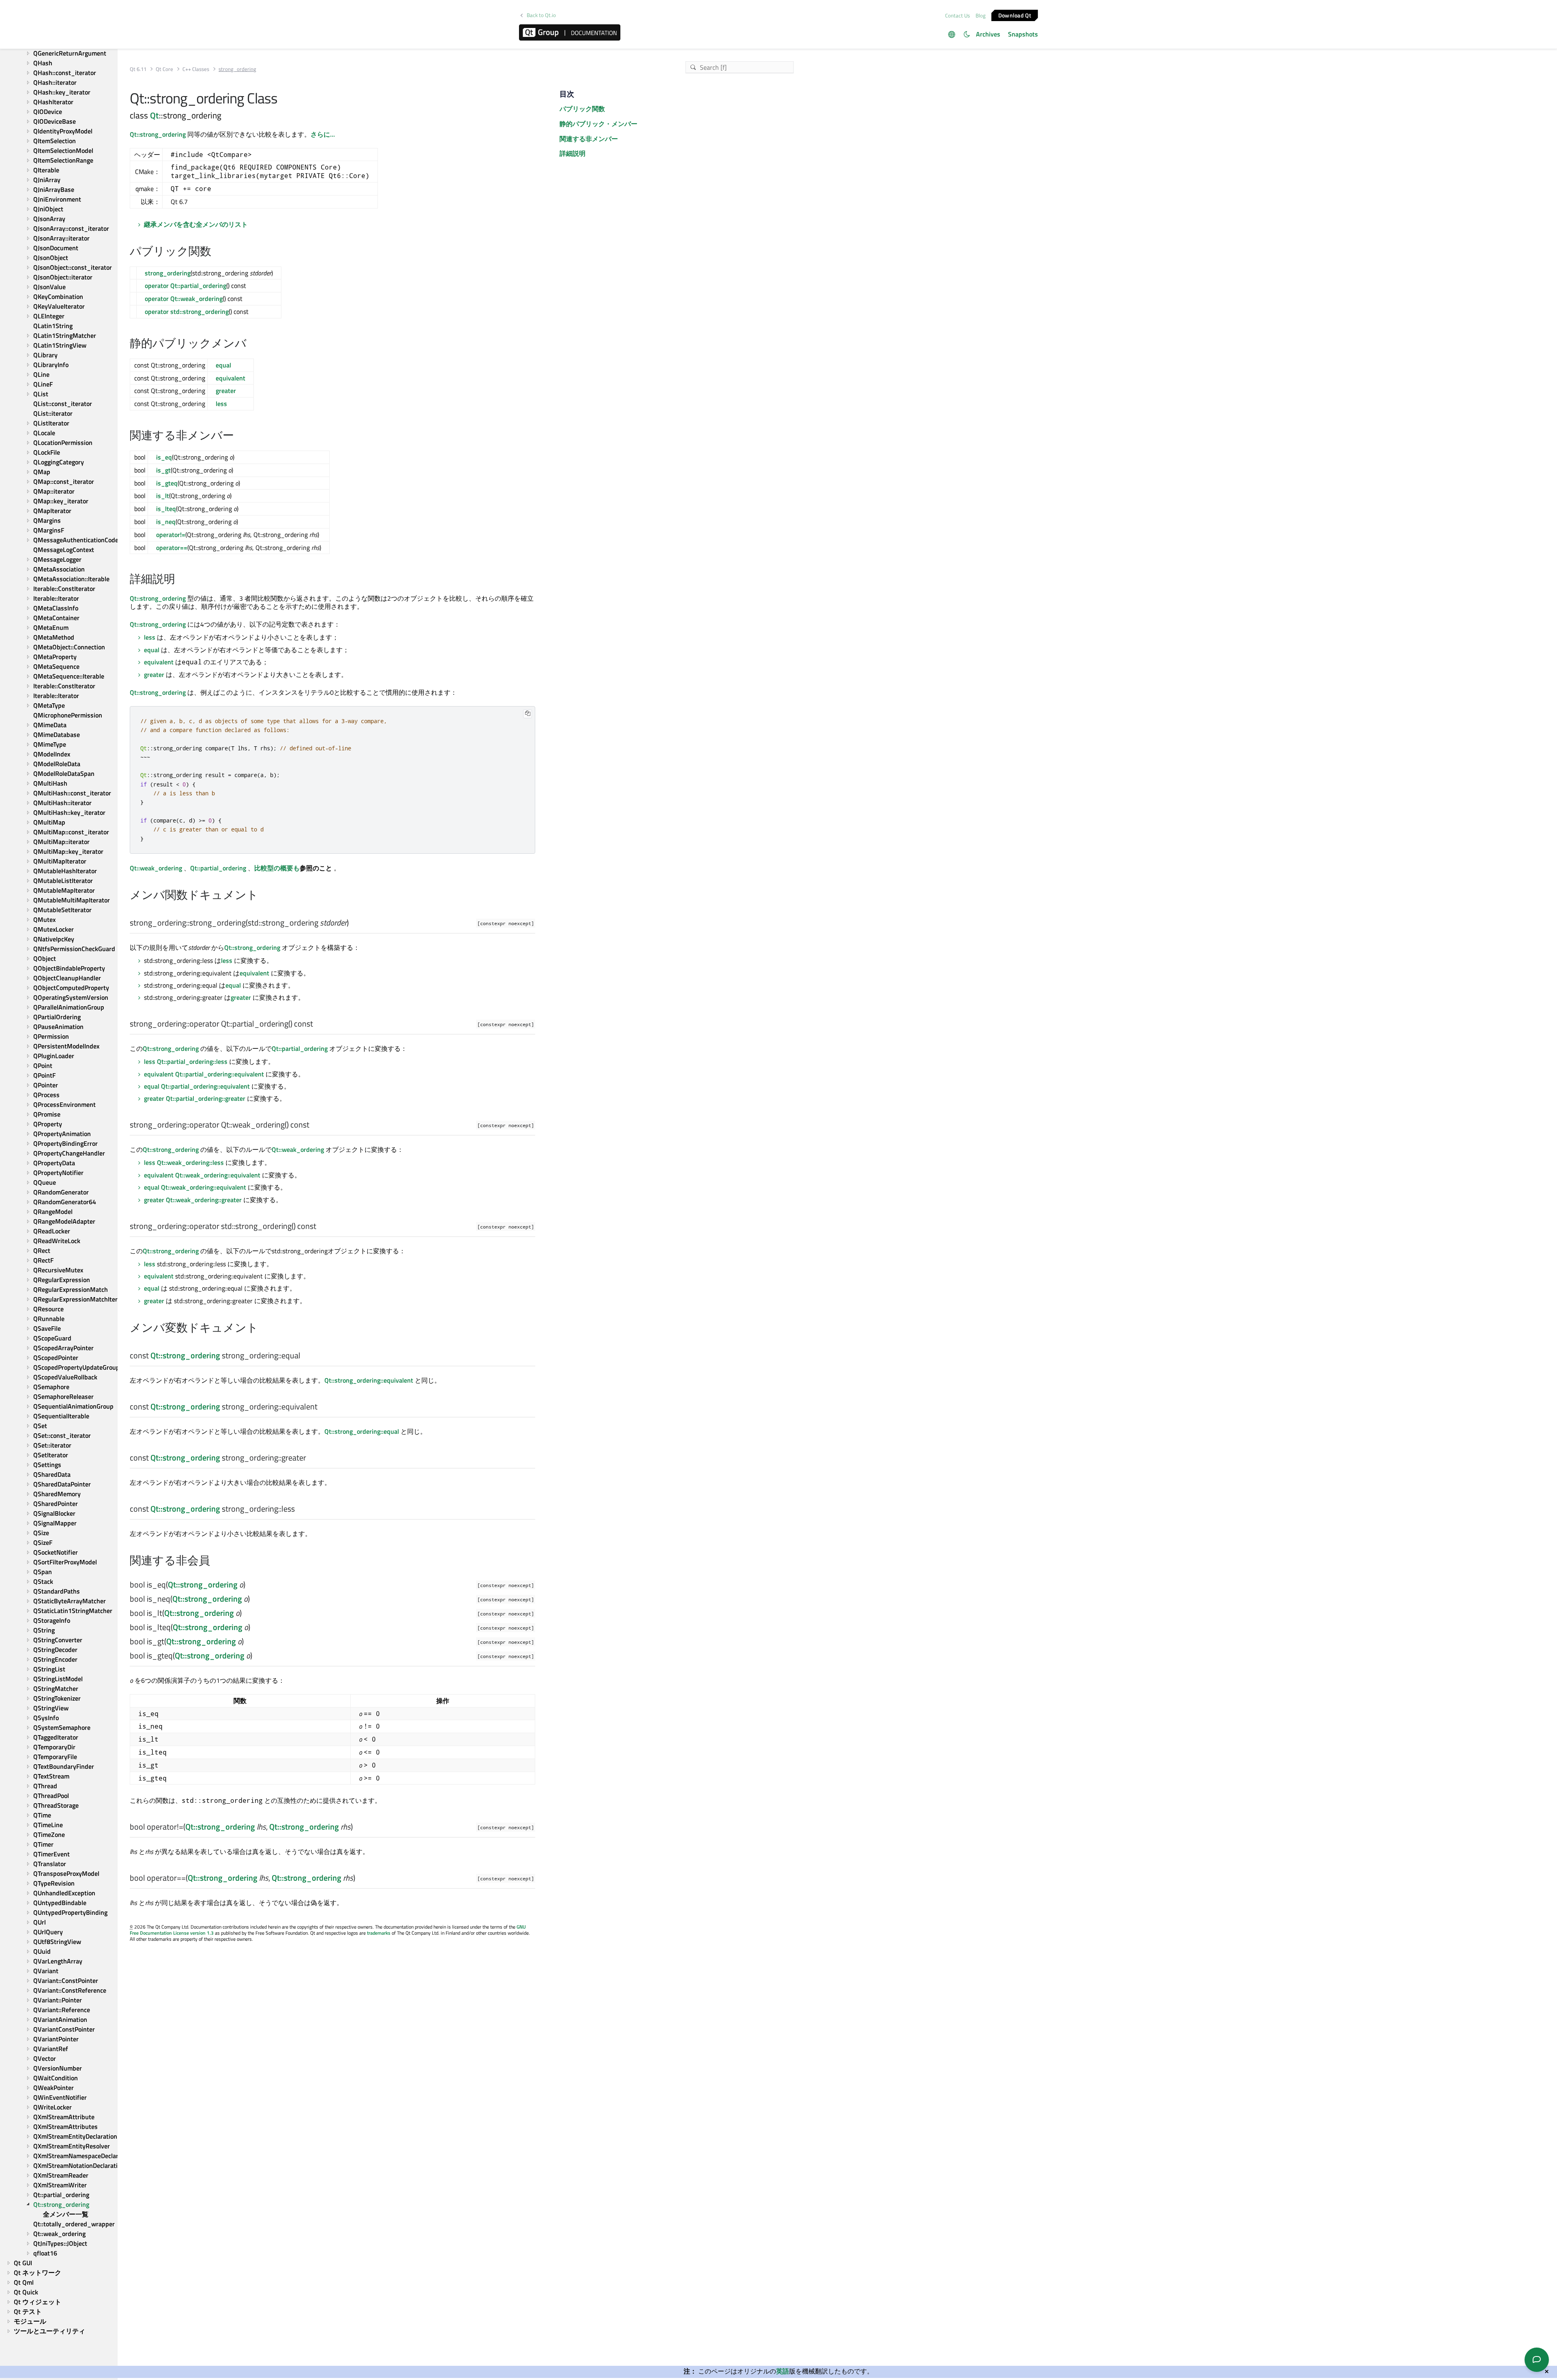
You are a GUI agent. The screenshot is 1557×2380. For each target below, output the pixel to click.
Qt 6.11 (138, 69)
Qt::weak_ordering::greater (204, 1200)
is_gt (163, 470)
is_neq (166, 522)
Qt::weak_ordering (156, 868)
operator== (172, 548)
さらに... (323, 134)
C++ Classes (196, 69)
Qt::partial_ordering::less (192, 1061)
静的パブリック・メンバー (598, 124)
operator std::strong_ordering (187, 311)
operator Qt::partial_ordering (186, 286)
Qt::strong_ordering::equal (362, 1431)
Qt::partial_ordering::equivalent (220, 1074)
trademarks (379, 1933)
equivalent (231, 378)
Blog (981, 15)
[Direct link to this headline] (216, 252)
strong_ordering (168, 273)
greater (226, 391)
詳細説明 (573, 153)
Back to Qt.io (541, 15)
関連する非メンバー (589, 139)
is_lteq (166, 509)
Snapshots (1023, 34)
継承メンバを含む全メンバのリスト (196, 224)
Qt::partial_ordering (218, 868)
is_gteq (167, 483)
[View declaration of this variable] (306, 1356)
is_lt (163, 496)
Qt (154, 115)
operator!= (171, 535)
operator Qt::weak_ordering (184, 299)
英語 (783, 2371)
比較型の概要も (277, 868)
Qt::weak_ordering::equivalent (218, 1175)
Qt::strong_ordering (158, 134)
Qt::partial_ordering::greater (206, 1098)
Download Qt (1015, 15)
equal (223, 365)
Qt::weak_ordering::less (190, 1162)
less (221, 404)
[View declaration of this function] (354, 923)
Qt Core (164, 69)
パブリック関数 (582, 109)
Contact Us (958, 15)
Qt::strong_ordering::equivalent (369, 1380)
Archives (988, 34)
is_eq (164, 457)
